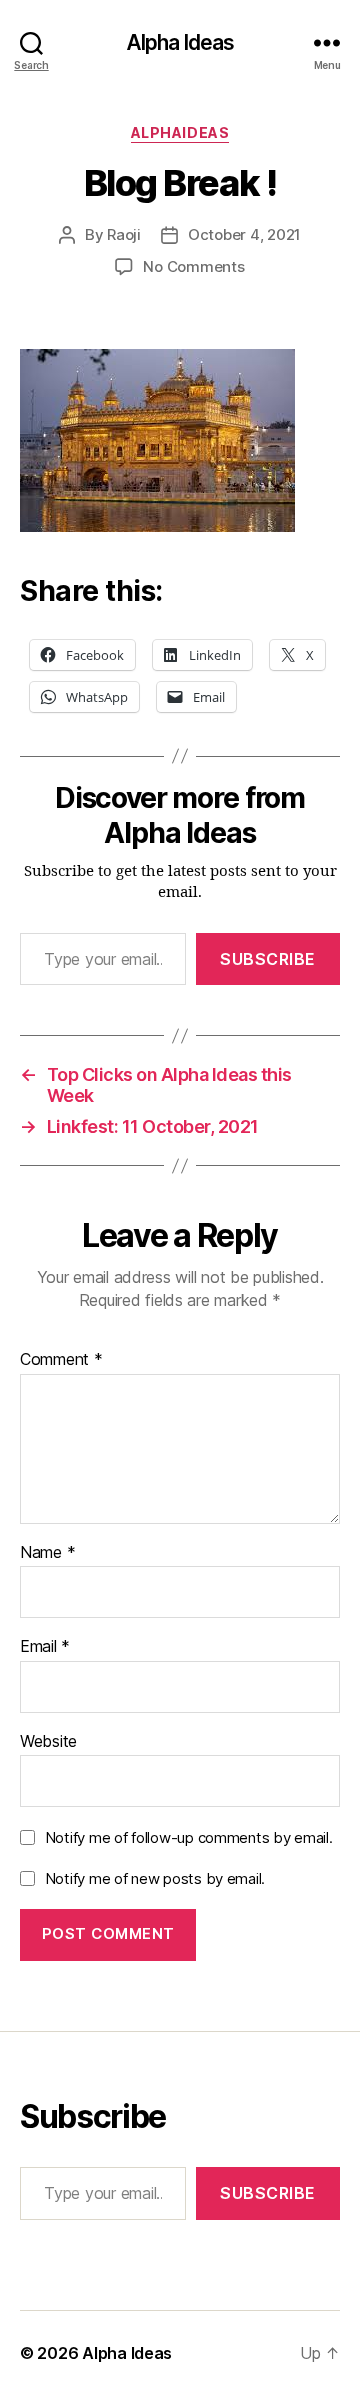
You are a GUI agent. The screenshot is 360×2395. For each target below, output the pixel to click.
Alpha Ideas (180, 42)
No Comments (193, 266)
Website (48, 1742)
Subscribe (268, 959)
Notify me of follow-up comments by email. (189, 1837)
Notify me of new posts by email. (155, 1878)
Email (45, 1647)
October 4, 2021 (244, 234)
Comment (61, 1360)
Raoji (124, 234)
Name (47, 1553)
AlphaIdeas (180, 132)
